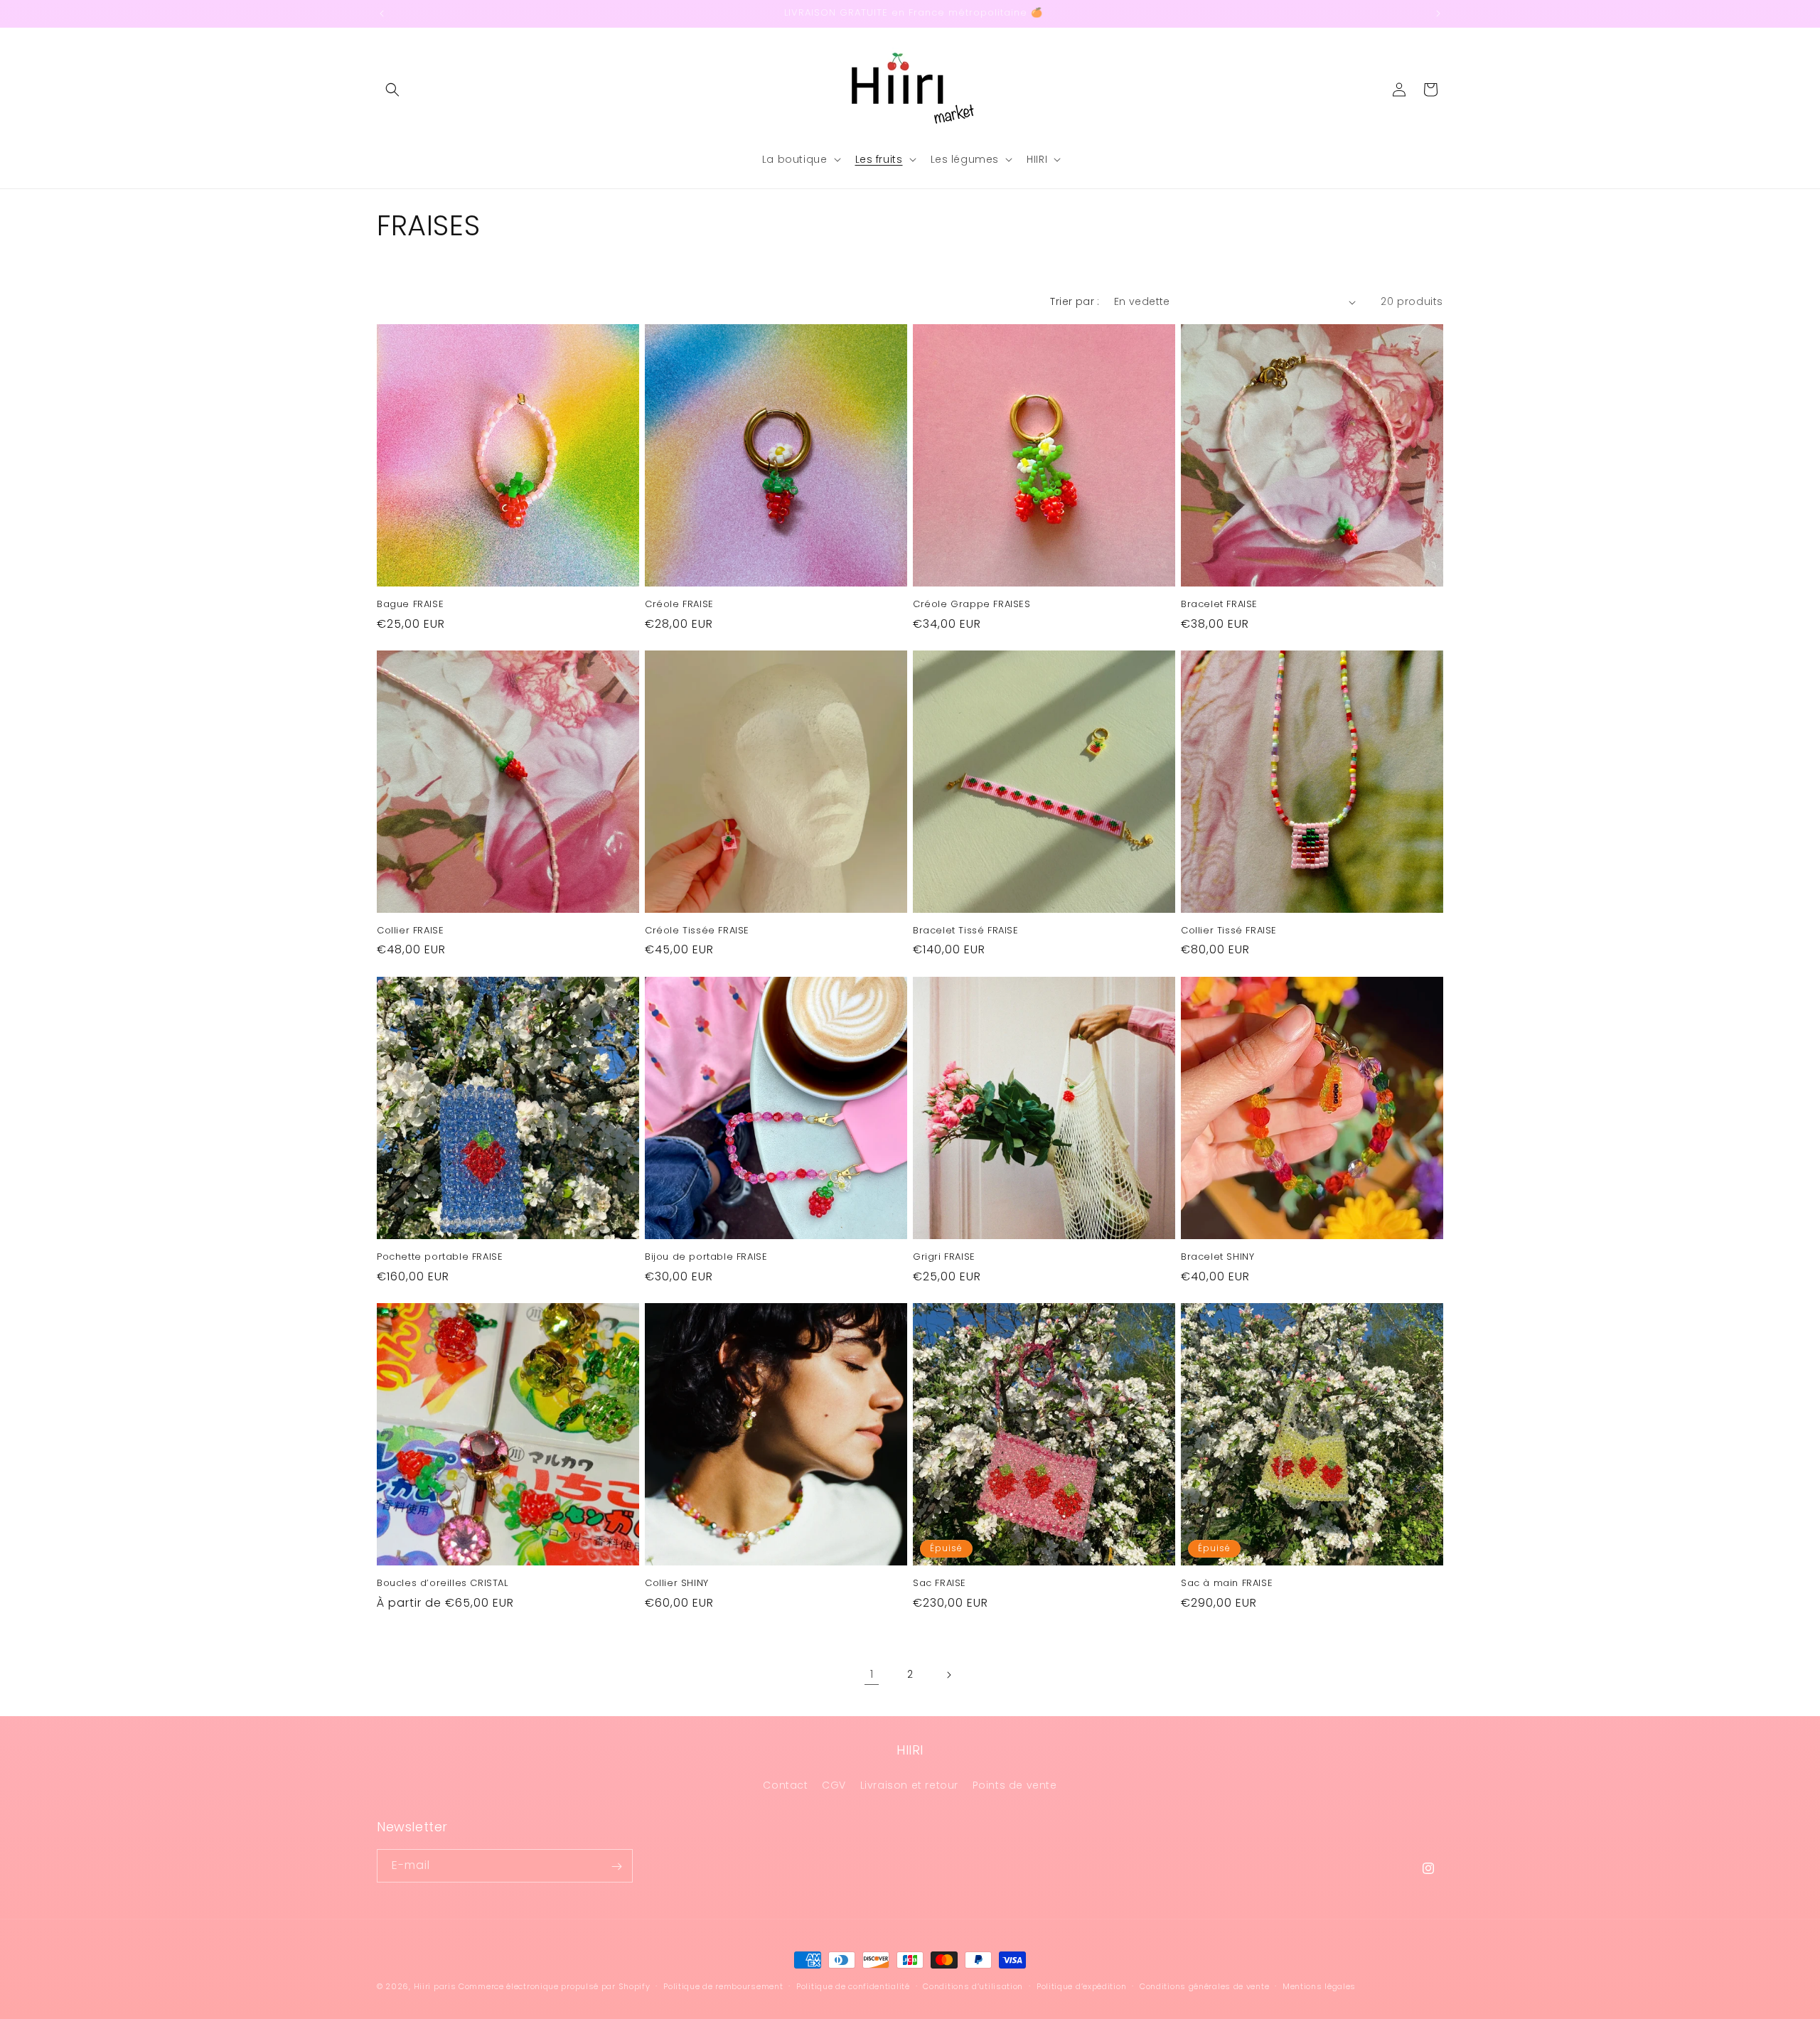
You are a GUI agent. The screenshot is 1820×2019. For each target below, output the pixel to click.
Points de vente (1015, 1784)
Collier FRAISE (410, 931)
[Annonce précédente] (382, 14)
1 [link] (872, 1674)
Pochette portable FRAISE (440, 1257)
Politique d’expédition (1081, 1986)
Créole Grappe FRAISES (972, 605)
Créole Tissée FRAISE (697, 931)
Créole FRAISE (679, 605)
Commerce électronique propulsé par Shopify (554, 1986)
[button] (392, 90)
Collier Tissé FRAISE (1229, 931)
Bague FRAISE (410, 605)
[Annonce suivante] (1438, 14)
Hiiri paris (435, 1986)
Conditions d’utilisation (973, 1986)
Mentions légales (1319, 1986)
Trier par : (1075, 301)
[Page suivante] (948, 1675)
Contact (785, 1784)
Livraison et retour (909, 1784)
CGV (834, 1784)
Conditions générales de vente (1204, 1986)
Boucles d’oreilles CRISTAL (443, 1584)
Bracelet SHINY (1217, 1257)
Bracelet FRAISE (1219, 605)
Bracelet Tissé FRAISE (966, 931)
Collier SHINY (677, 1584)
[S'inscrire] (616, 1867)
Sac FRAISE (940, 1584)
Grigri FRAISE (944, 1257)
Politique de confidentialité (853, 1986)
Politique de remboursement (723, 1986)
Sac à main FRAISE (1227, 1584)
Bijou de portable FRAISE (706, 1257)
